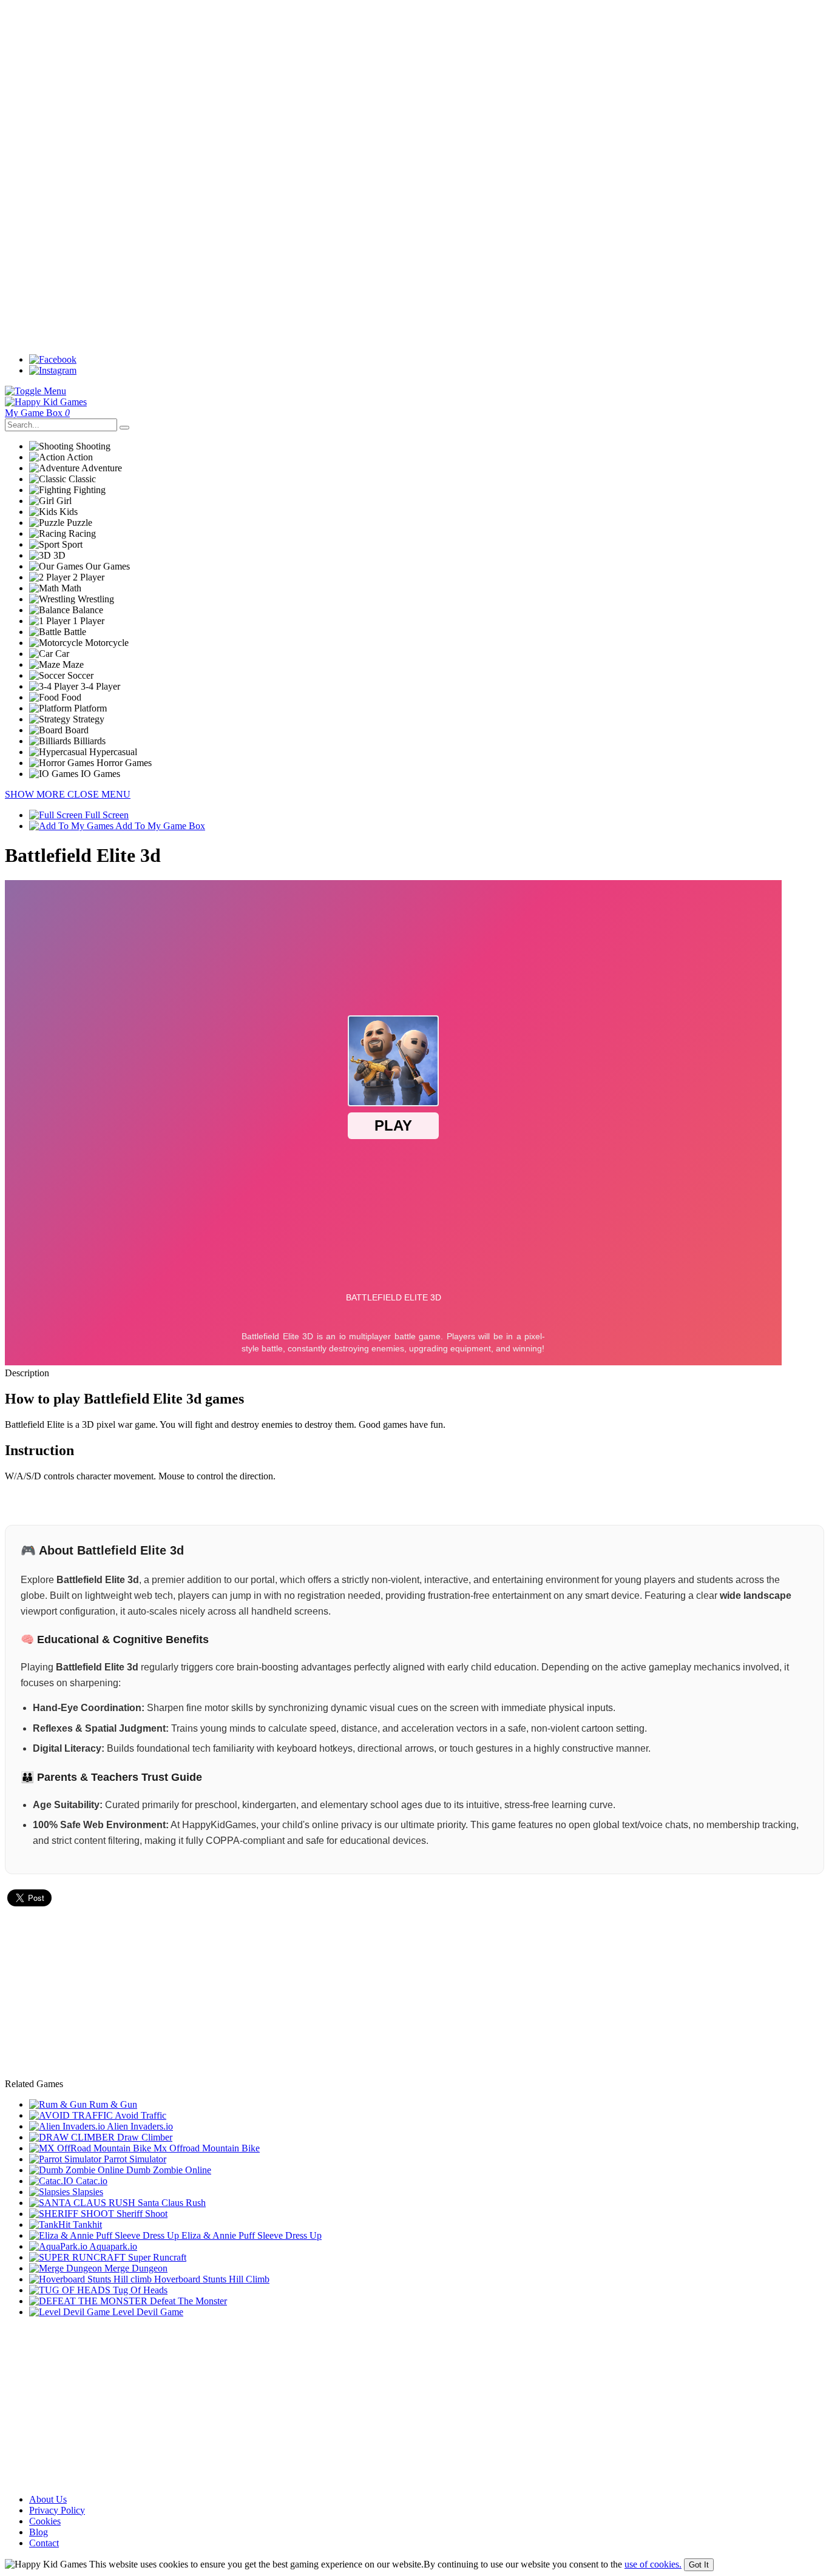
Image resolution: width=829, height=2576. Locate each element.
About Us (48, 2499)
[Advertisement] (369, 90)
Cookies (45, 2521)
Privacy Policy (57, 2510)
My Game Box (37, 413)
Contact (44, 2543)
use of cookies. (653, 2564)
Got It (699, 2565)
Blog (39, 2532)
